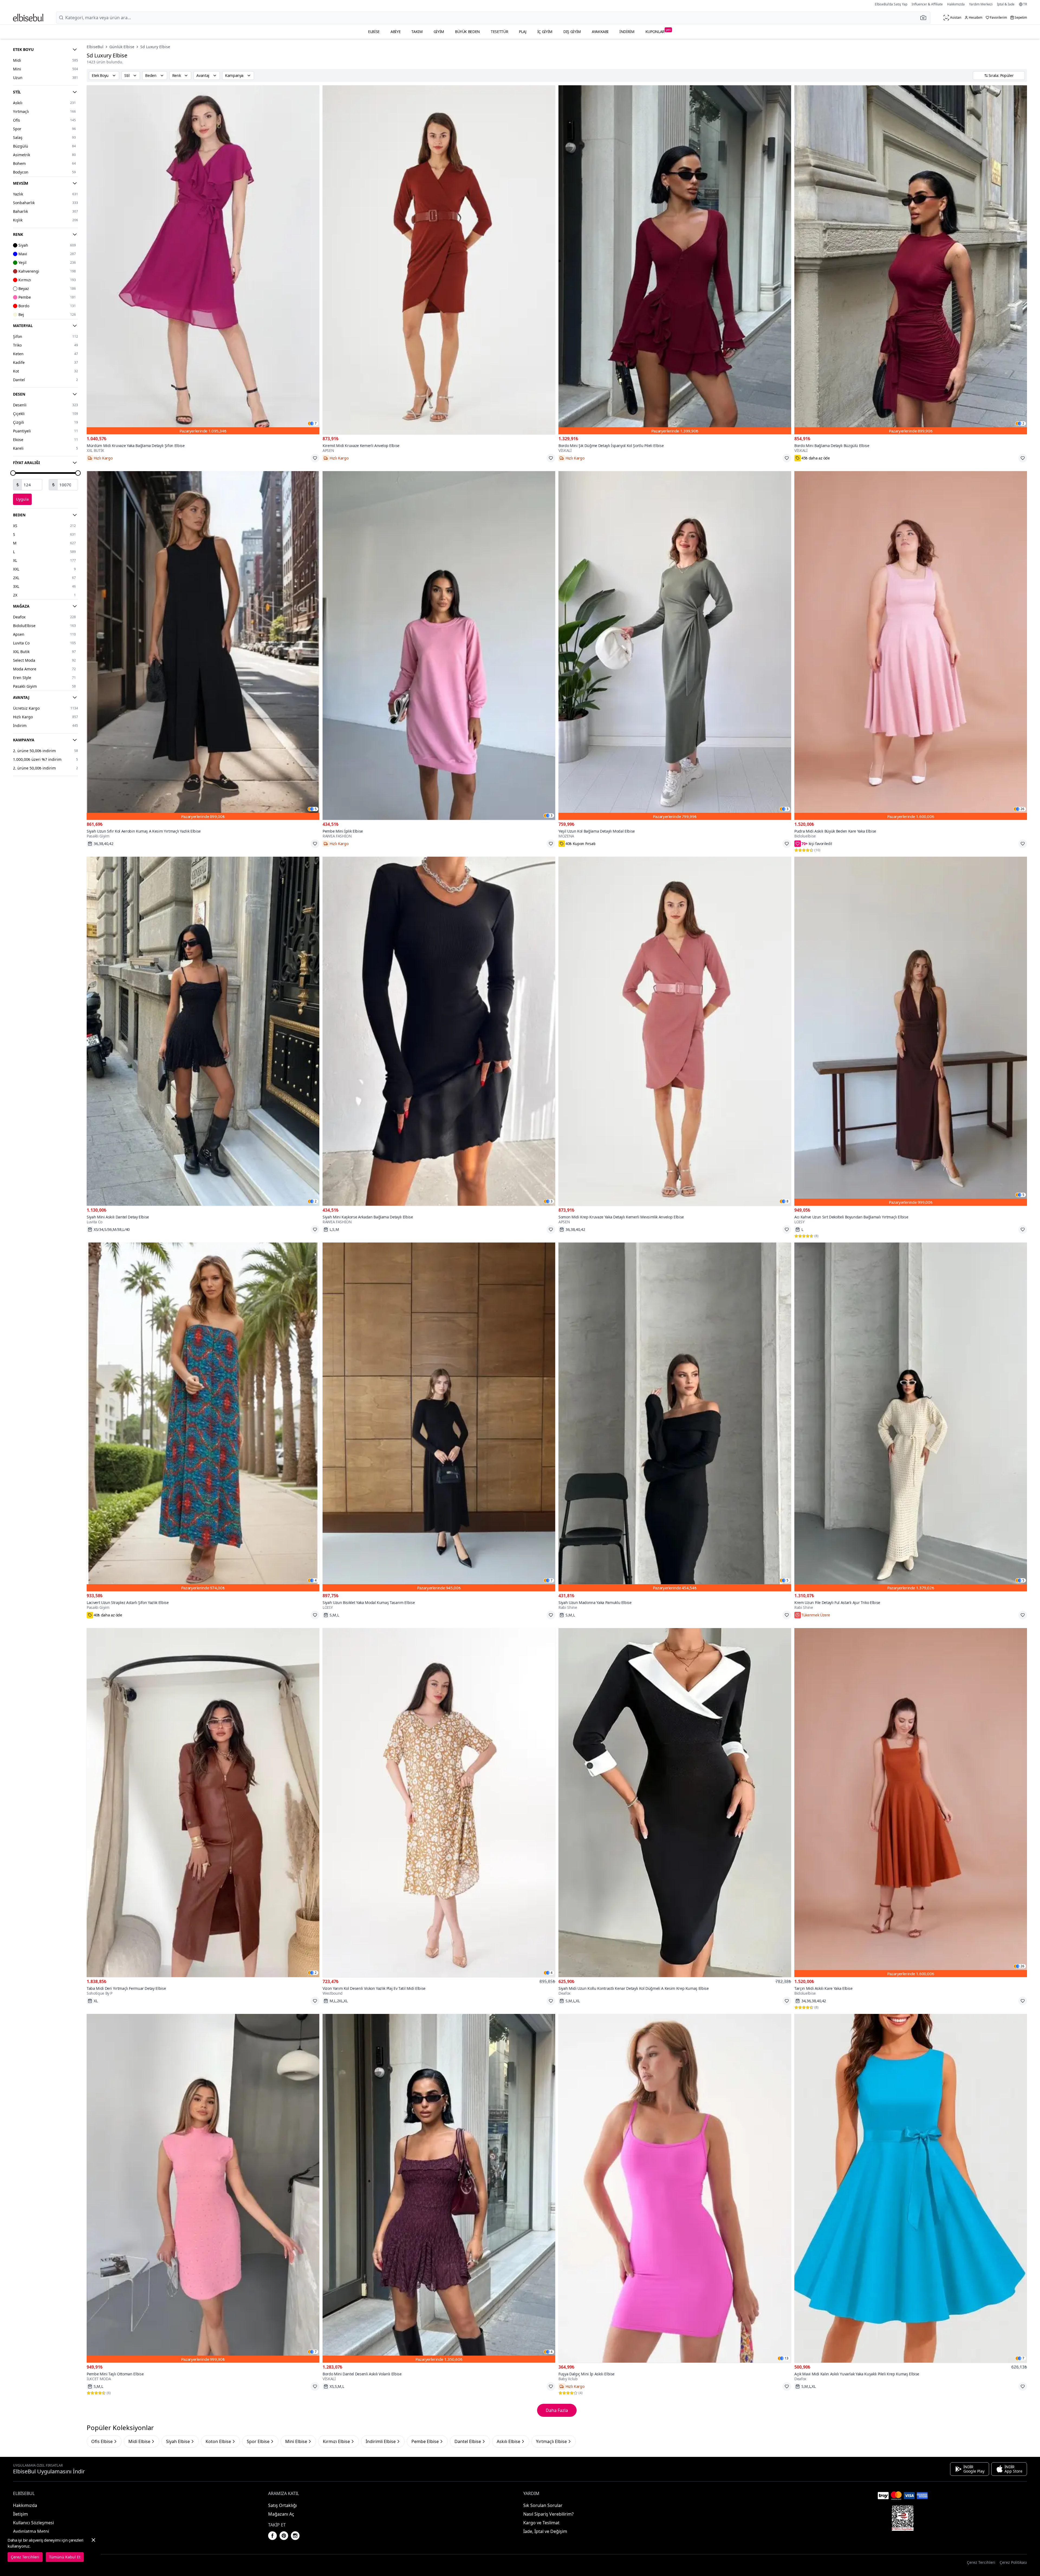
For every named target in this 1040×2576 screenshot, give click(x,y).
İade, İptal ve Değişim (545, 2531)
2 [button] (1023, 423)
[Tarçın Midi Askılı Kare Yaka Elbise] (911, 1803)
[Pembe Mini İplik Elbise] (439, 646)
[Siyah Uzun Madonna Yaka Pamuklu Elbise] (675, 1417)
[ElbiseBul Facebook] (272, 2536)
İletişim (20, 2514)
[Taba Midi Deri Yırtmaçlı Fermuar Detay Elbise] (203, 1803)
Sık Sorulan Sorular (543, 2505)
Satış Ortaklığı (282, 2505)
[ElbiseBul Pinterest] (284, 2536)
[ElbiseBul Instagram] (295, 2536)
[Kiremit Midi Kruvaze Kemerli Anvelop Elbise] (439, 260)
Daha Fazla (557, 2410)
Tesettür (499, 32)
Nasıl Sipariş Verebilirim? (548, 2514)
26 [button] (1022, 809)
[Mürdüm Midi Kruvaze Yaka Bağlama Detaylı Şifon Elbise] (203, 260)
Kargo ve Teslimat (541, 2523)
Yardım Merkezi (981, 4)
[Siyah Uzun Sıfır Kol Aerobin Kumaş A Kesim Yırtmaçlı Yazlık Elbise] (203, 646)
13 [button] (786, 2358)
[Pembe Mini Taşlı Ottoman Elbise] (203, 2188)
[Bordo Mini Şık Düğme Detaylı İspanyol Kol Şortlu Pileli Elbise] (675, 260)
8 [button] (787, 1201)
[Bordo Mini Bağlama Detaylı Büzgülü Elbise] (911, 260)
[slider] (13, 473)
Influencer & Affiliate (927, 4)
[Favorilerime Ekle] (315, 458)
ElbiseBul (95, 47)
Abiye (396, 32)
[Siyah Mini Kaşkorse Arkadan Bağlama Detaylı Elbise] (439, 1031)
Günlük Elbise (122, 47)
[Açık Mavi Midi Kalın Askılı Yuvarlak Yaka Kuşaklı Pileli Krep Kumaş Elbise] (911, 2188)
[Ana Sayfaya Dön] (28, 18)
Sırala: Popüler (1001, 75)
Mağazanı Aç (281, 2514)
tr (1025, 4)
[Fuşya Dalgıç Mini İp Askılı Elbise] (675, 2188)
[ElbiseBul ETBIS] (903, 2518)
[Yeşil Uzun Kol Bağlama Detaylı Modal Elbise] (675, 646)
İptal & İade (1006, 4)
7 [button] (316, 423)
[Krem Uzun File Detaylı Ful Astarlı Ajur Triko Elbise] (911, 1417)
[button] (925, 18)
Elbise (374, 32)
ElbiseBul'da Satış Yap (891, 4)
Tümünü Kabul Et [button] (65, 2557)
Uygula (22, 499)
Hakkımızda (956, 4)
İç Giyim (545, 32)
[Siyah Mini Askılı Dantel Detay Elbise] (203, 1031)
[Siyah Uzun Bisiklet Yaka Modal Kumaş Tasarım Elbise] (439, 1417)
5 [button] (316, 809)
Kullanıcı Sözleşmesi (33, 2523)
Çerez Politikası (1013, 2562)
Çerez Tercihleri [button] (981, 2562)
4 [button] (316, 1580)
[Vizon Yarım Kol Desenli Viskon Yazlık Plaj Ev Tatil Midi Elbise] (439, 1803)
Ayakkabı (600, 32)
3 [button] (552, 816)
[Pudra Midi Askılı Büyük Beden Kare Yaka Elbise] (911, 646)
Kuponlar (658, 31)
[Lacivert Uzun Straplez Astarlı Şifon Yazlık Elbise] (203, 1417)
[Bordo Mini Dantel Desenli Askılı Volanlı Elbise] (439, 2188)
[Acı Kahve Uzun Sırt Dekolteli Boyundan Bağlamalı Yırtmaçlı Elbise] (911, 1031)
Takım (417, 32)
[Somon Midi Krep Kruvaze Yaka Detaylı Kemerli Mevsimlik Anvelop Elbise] (675, 1031)
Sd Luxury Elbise (155, 47)
